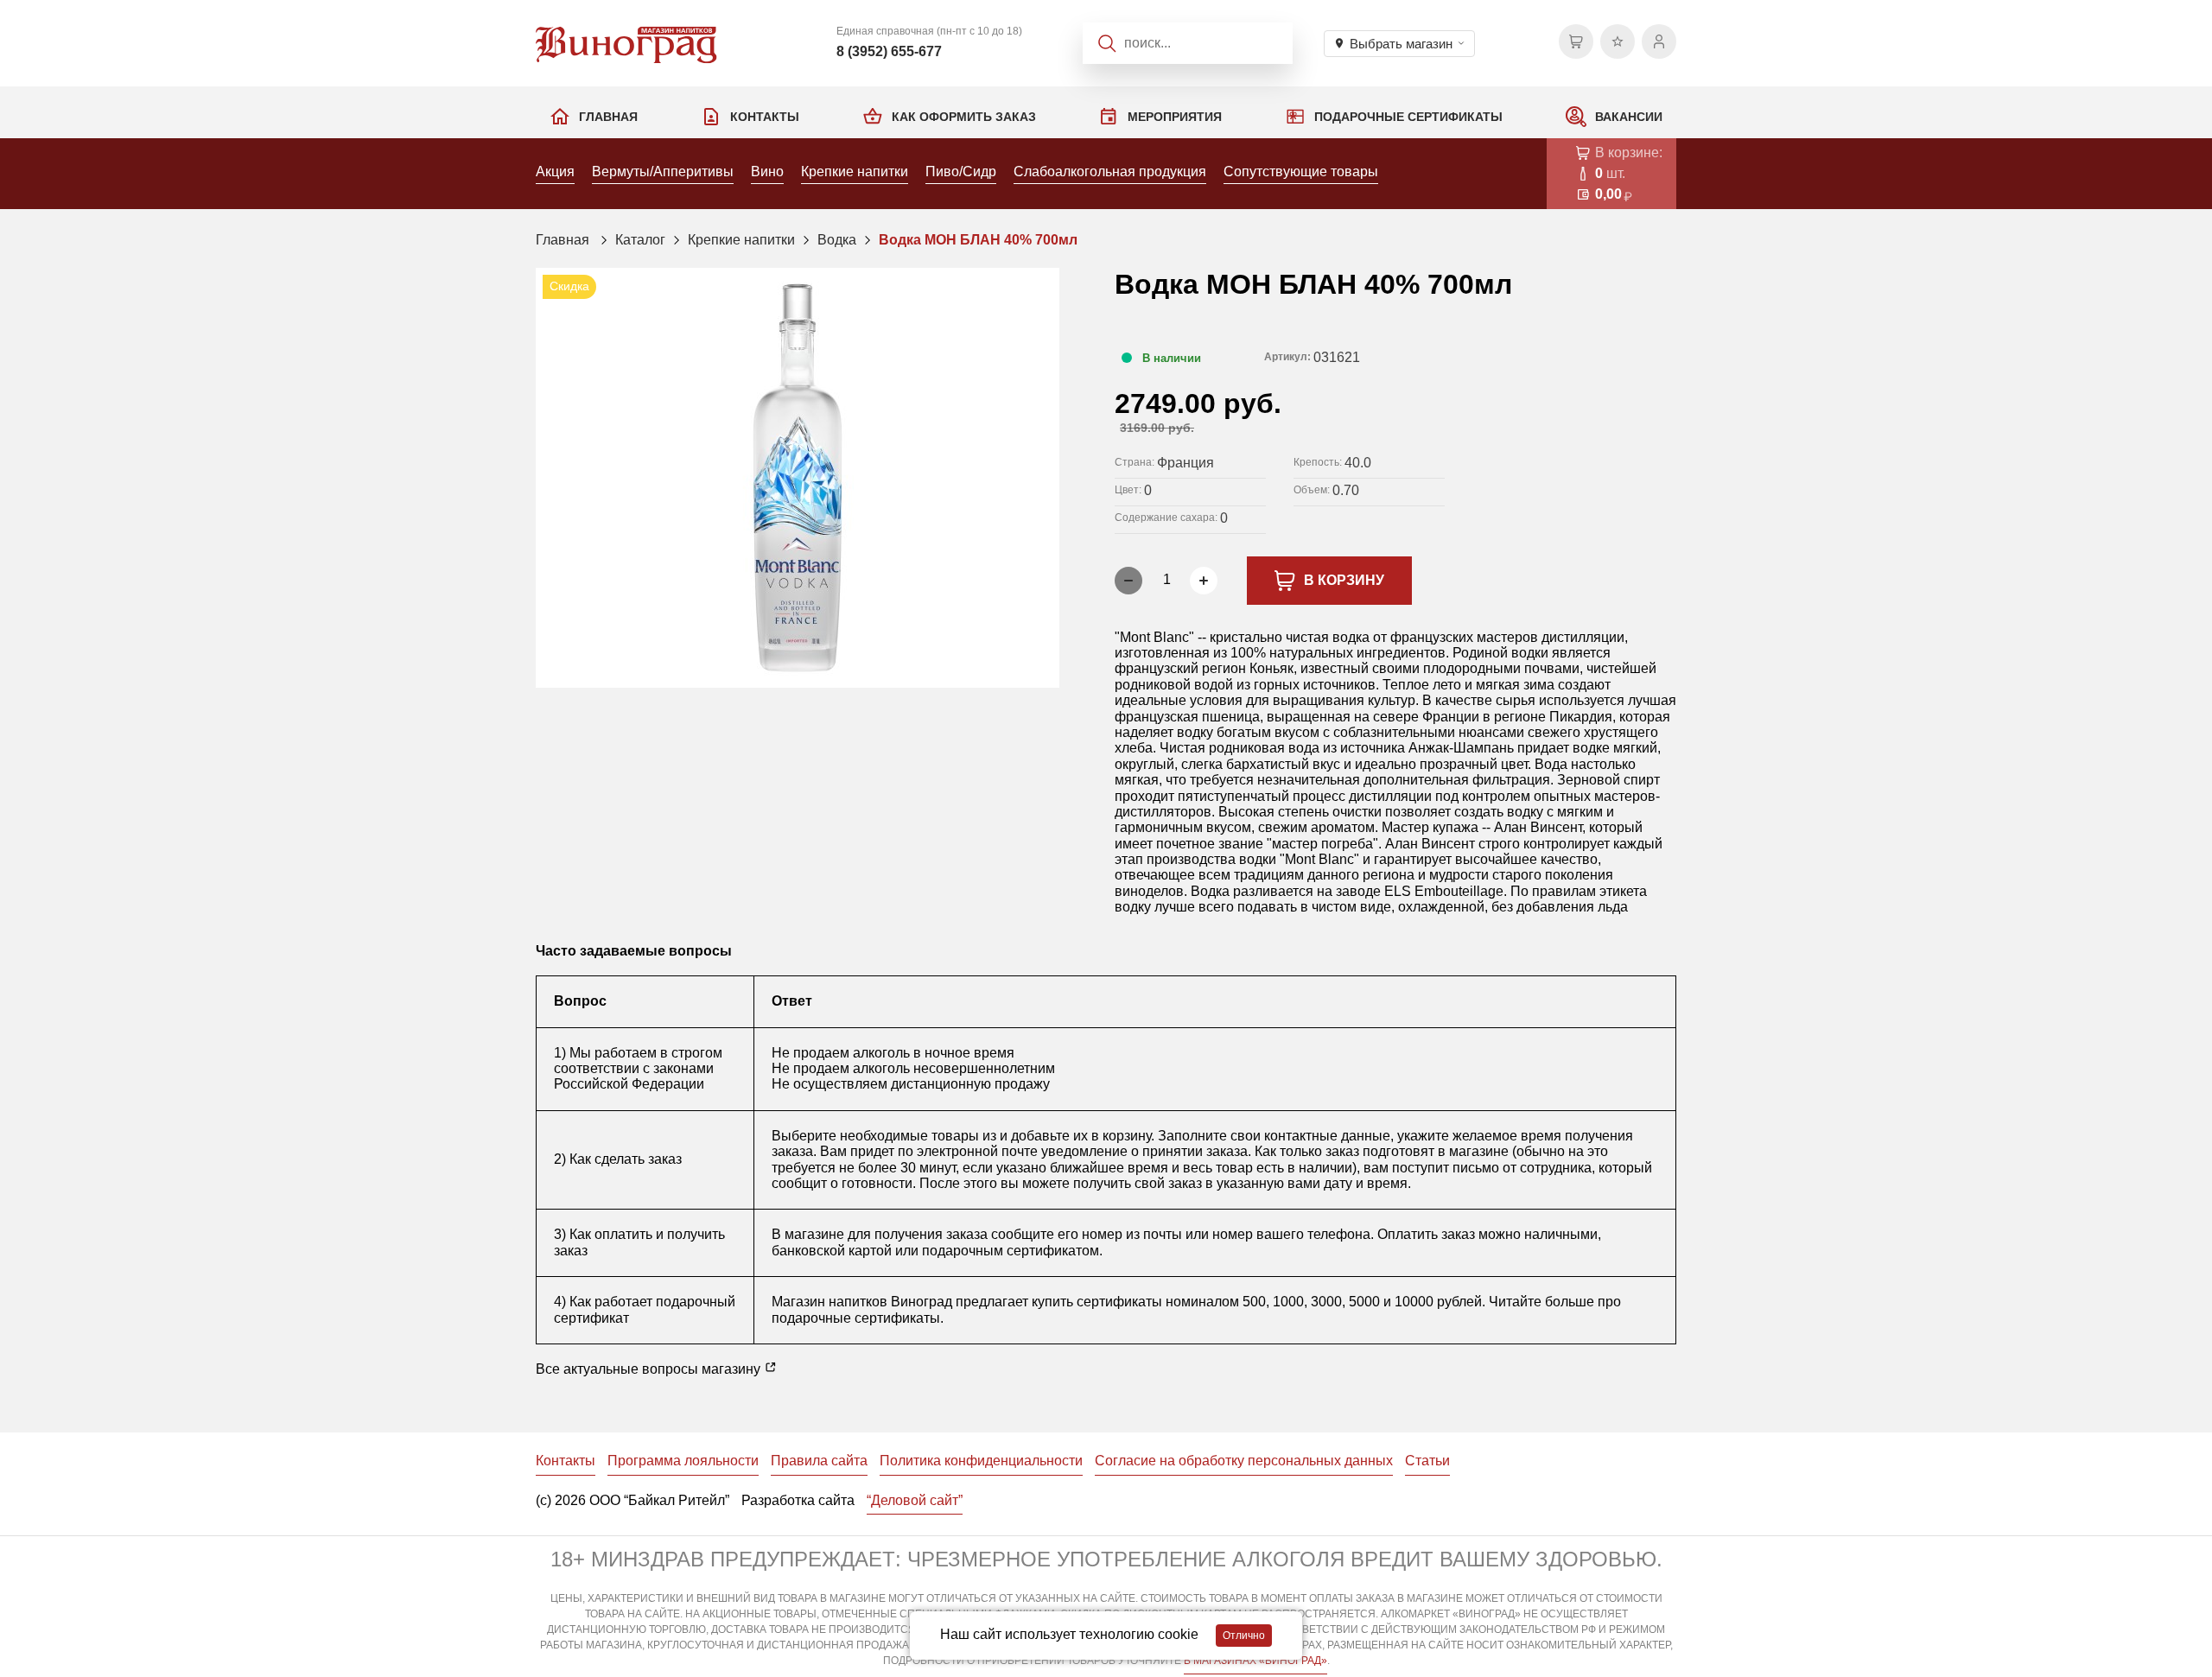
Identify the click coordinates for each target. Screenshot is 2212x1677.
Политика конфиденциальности (981, 1461)
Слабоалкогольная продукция (1110, 172)
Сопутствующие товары (1301, 172)
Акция (555, 172)
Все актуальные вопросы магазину (650, 1369)
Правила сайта (819, 1461)
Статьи (1427, 1461)
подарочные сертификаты (856, 1318)
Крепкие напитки (855, 172)
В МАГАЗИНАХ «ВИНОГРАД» (1255, 1661)
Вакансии (1629, 117)
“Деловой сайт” (915, 1500)
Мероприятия (1175, 117)
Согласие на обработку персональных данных (1244, 1461)
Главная (608, 117)
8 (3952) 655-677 (889, 51)
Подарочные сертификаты (1408, 117)
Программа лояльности (683, 1461)
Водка (837, 240)
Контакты (765, 117)
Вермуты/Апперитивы (663, 172)
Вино (767, 172)
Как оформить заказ (964, 117)
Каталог (640, 240)
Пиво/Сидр (961, 172)
